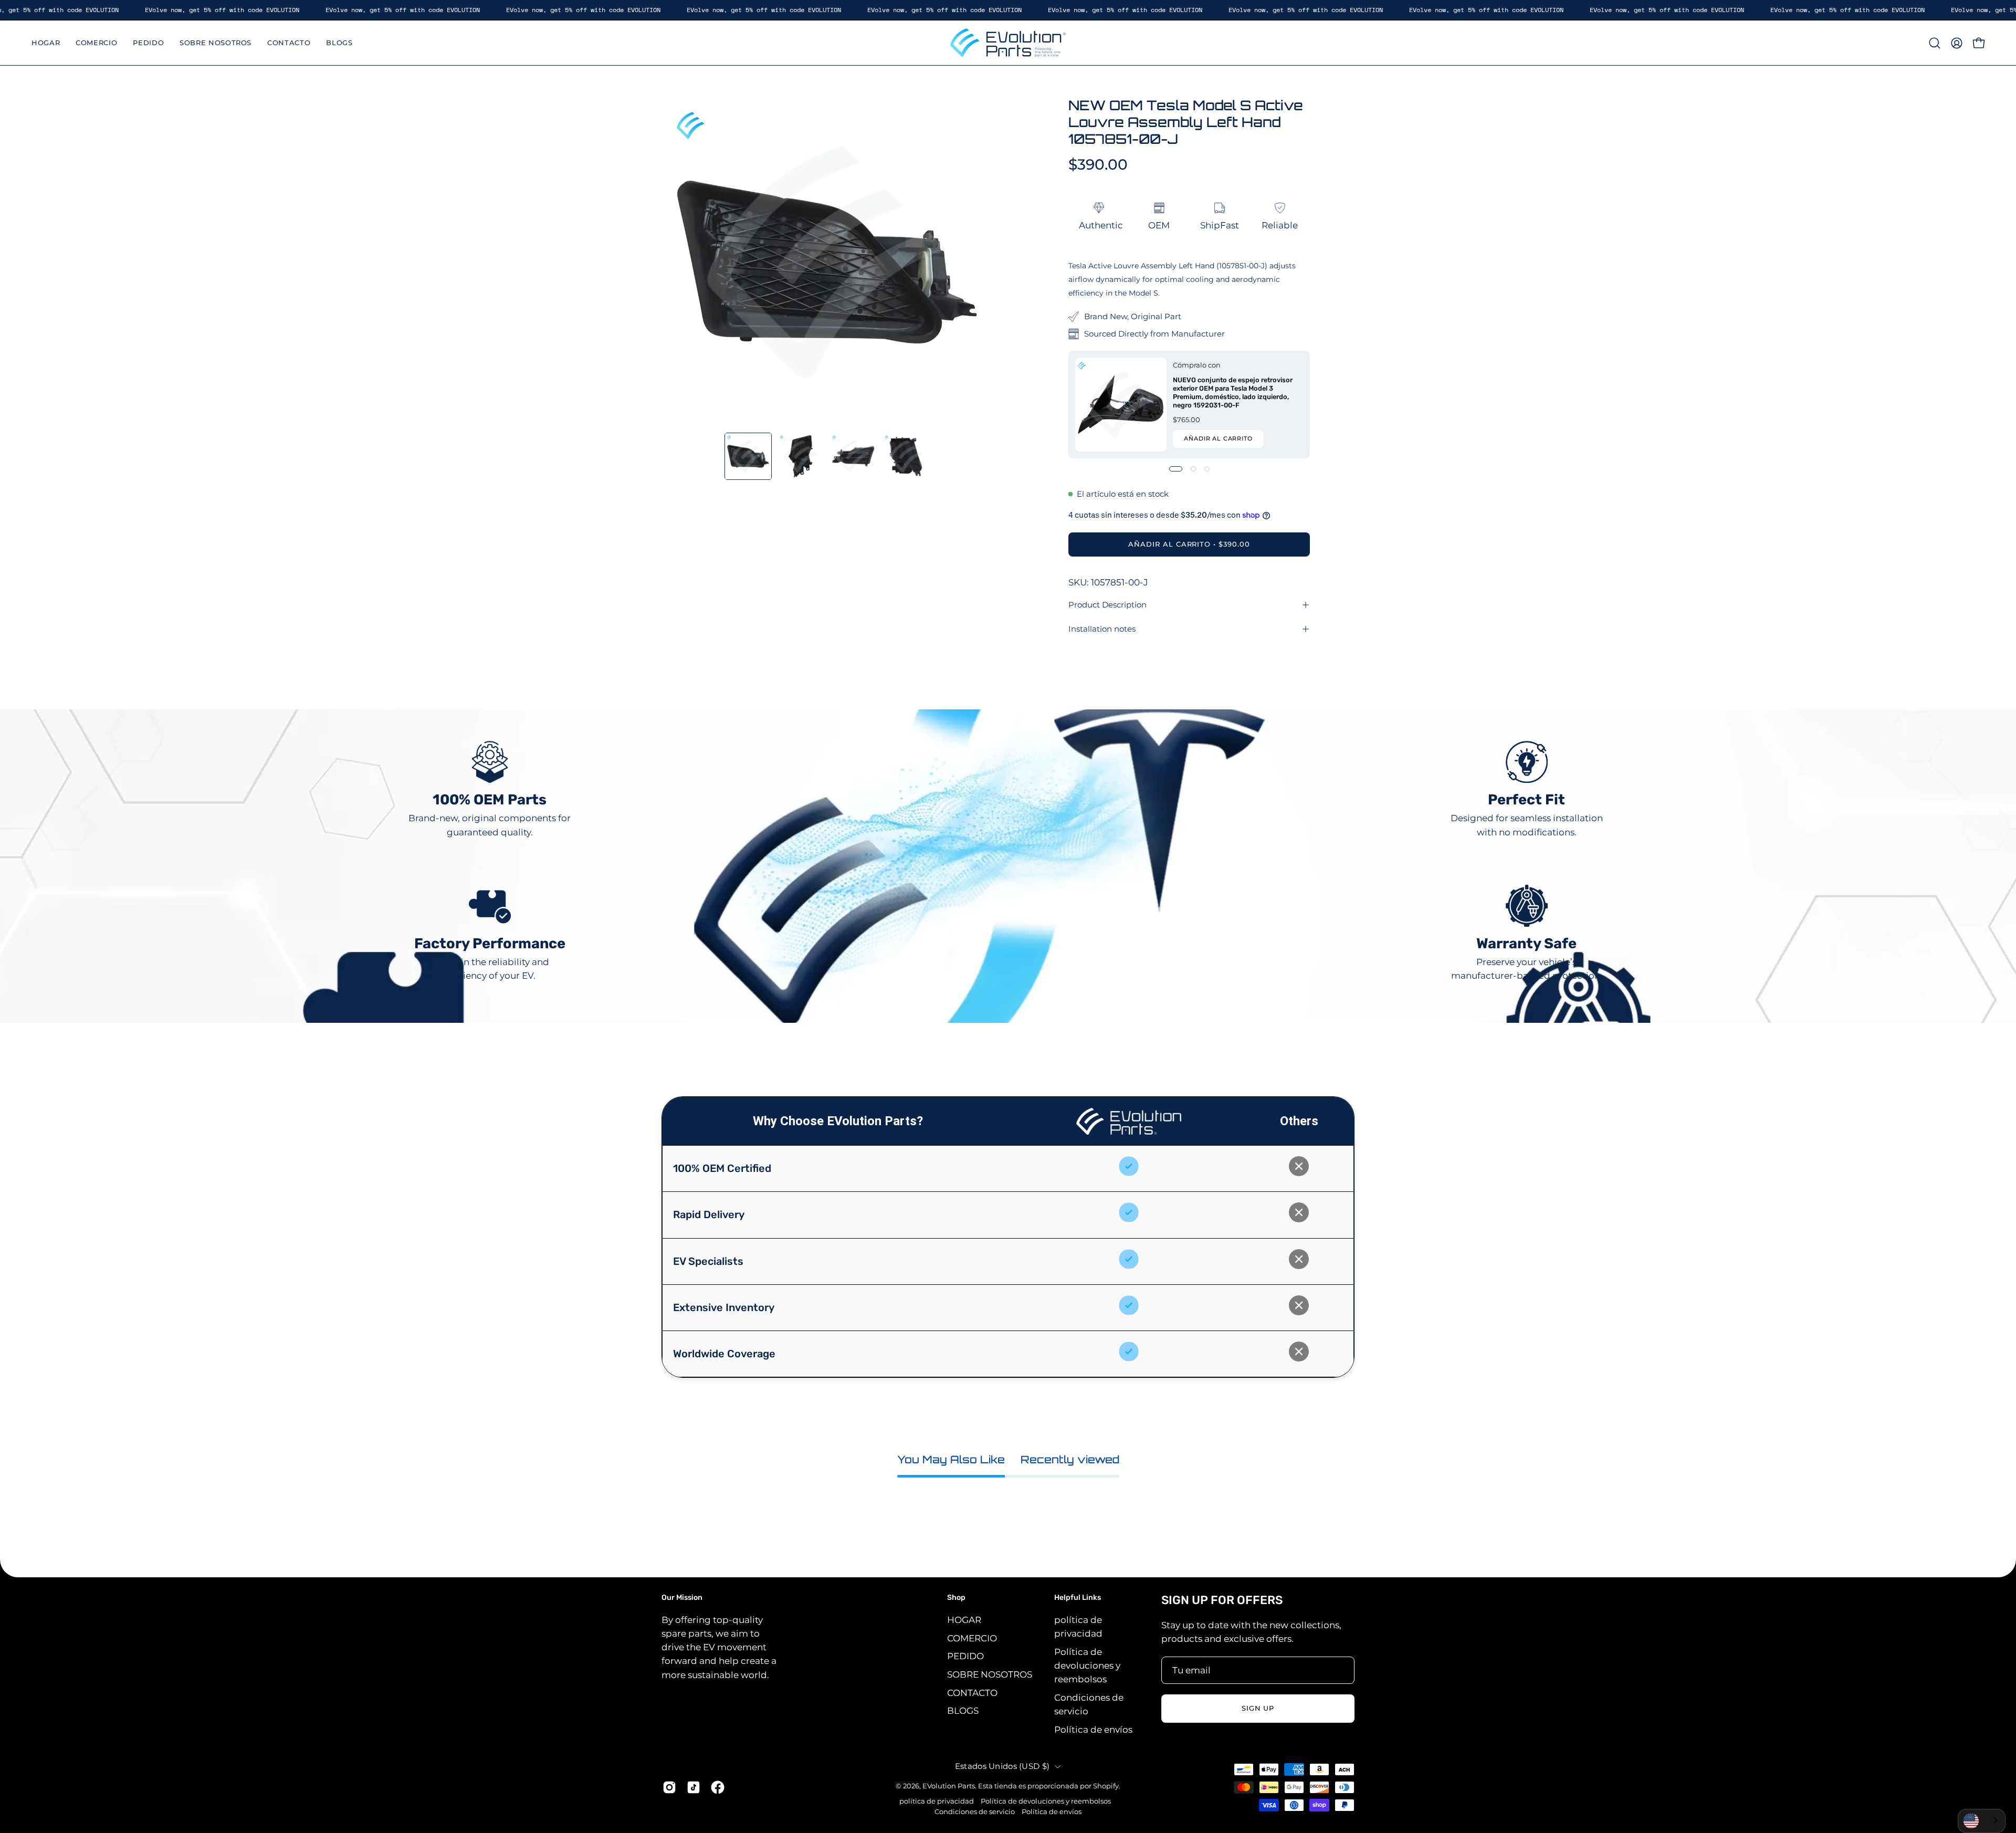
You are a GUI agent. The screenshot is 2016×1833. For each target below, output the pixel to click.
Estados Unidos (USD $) (1002, 1766)
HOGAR (964, 1620)
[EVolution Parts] (1008, 43)
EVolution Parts (949, 1786)
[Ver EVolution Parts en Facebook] (718, 1787)
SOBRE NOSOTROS (990, 1674)
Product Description (1107, 605)
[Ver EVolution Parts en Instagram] (669, 1787)
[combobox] (1982, 1821)
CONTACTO (972, 1692)
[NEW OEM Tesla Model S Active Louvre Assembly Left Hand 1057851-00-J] (748, 456)
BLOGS (963, 1711)
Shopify (1106, 1786)
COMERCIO (972, 1638)
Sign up (1258, 1708)
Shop (956, 1598)
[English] (1982, 1821)
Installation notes (1102, 629)
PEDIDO (965, 1656)
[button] (1935, 43)
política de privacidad (937, 1801)
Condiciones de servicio (975, 1812)
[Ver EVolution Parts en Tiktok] (694, 1787)
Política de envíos (1093, 1729)
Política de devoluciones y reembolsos (1087, 1665)
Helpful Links (1078, 1598)
